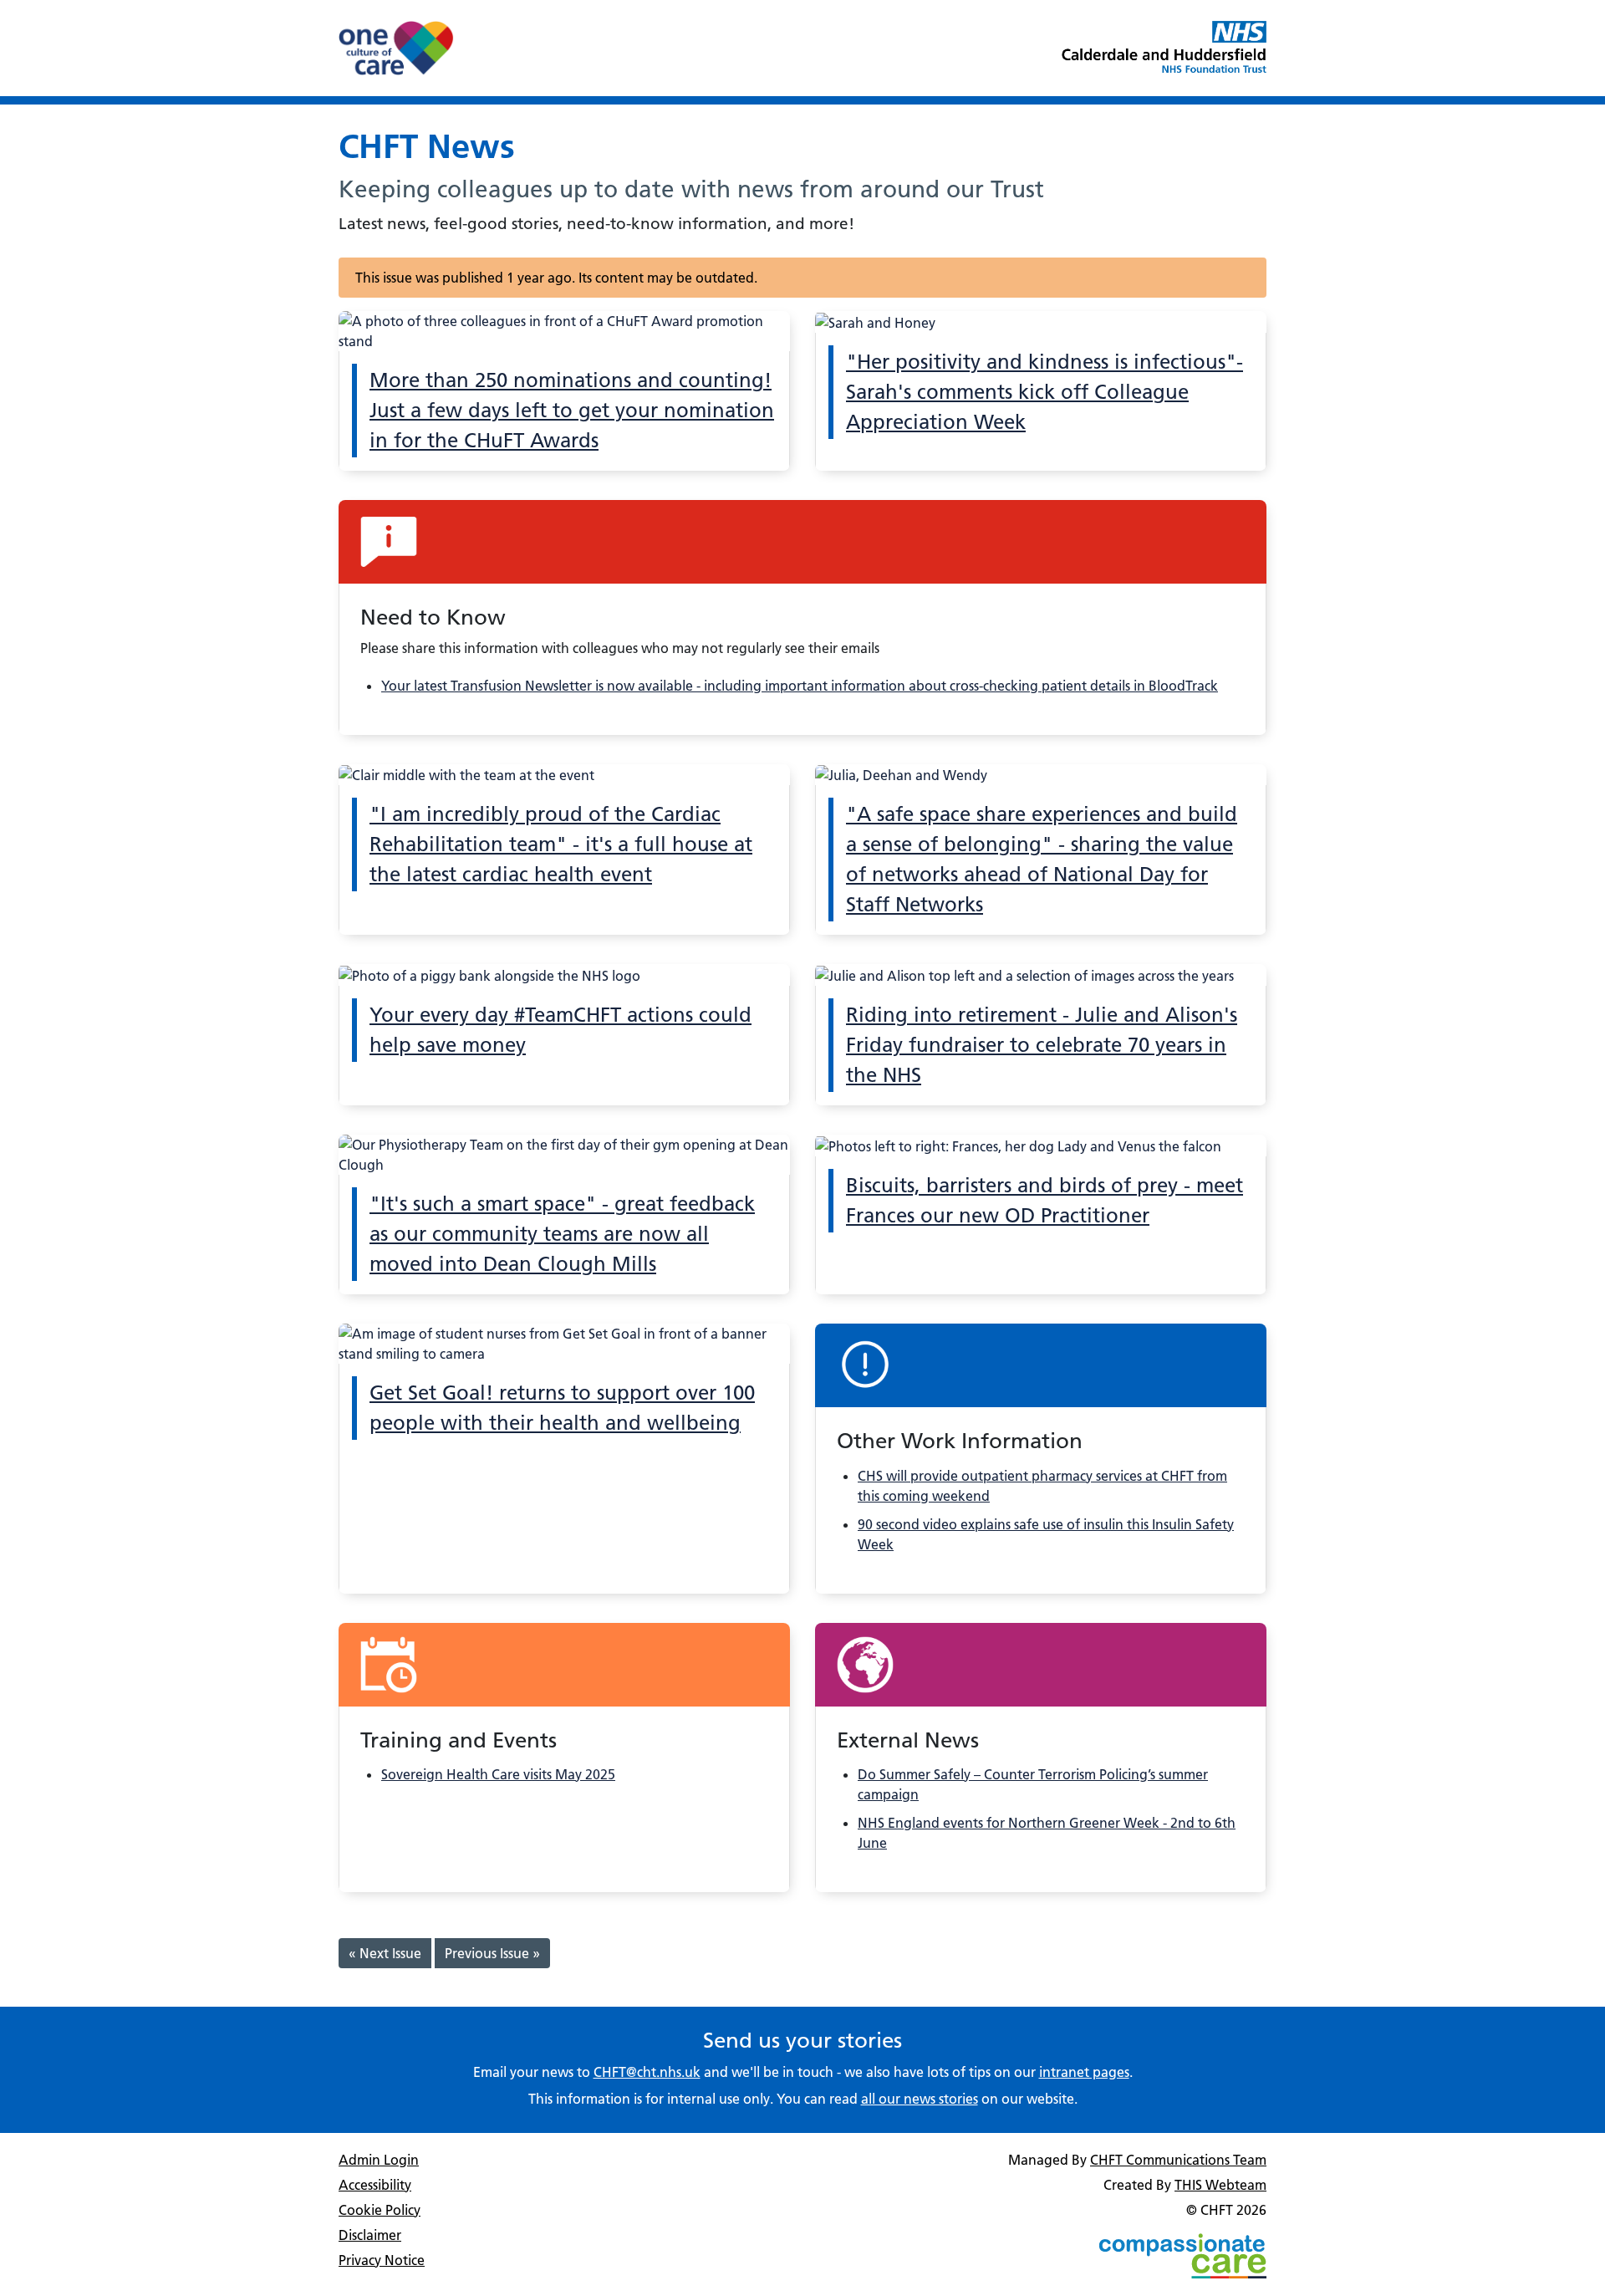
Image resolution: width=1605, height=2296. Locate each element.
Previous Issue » (492, 1953)
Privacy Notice (382, 2260)
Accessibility (375, 2185)
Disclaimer (370, 2235)
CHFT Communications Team (1178, 2160)
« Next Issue (385, 1953)
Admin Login (379, 2160)
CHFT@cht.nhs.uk (647, 2072)
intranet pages (1084, 2072)
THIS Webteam (1220, 2185)
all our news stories (920, 2099)
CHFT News (427, 146)
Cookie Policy (380, 2210)
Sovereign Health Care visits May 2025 (498, 1774)
